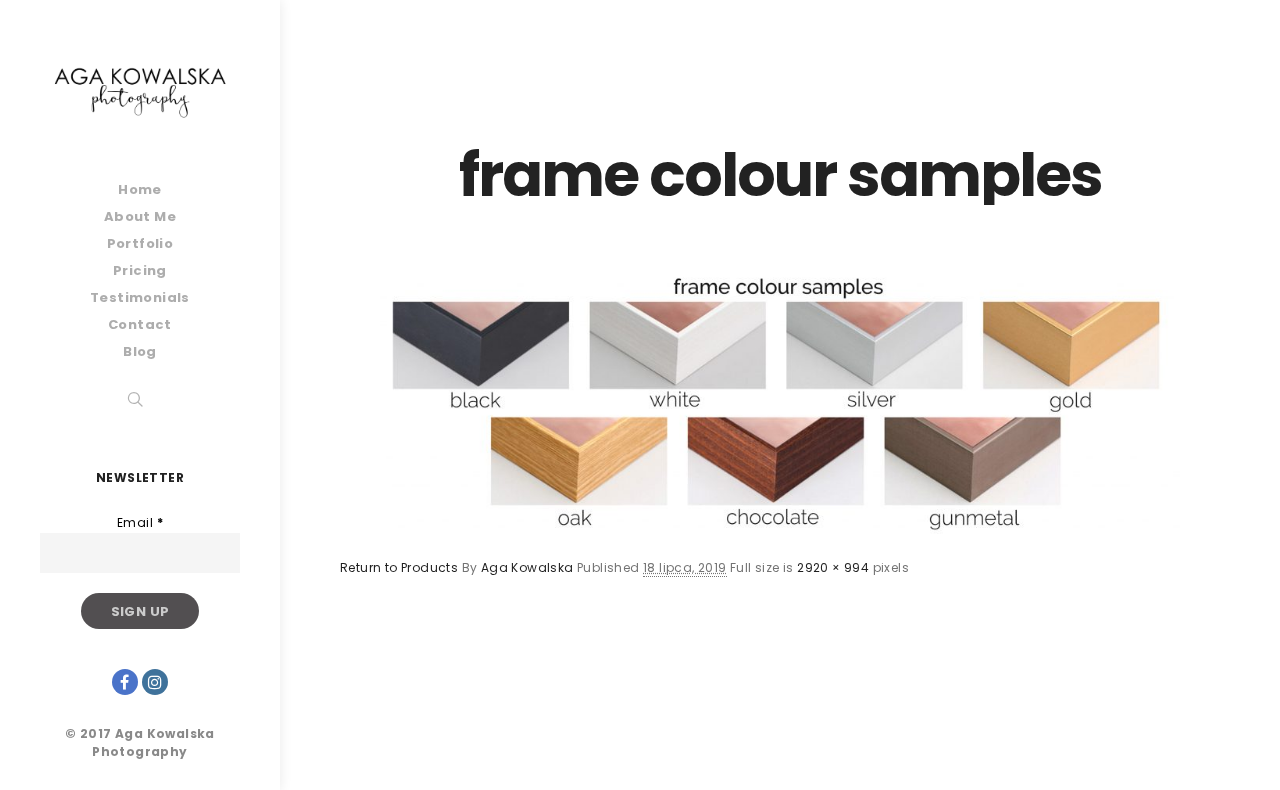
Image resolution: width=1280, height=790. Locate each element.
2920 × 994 (833, 567)
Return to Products (399, 567)
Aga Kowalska (527, 567)
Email (140, 522)
